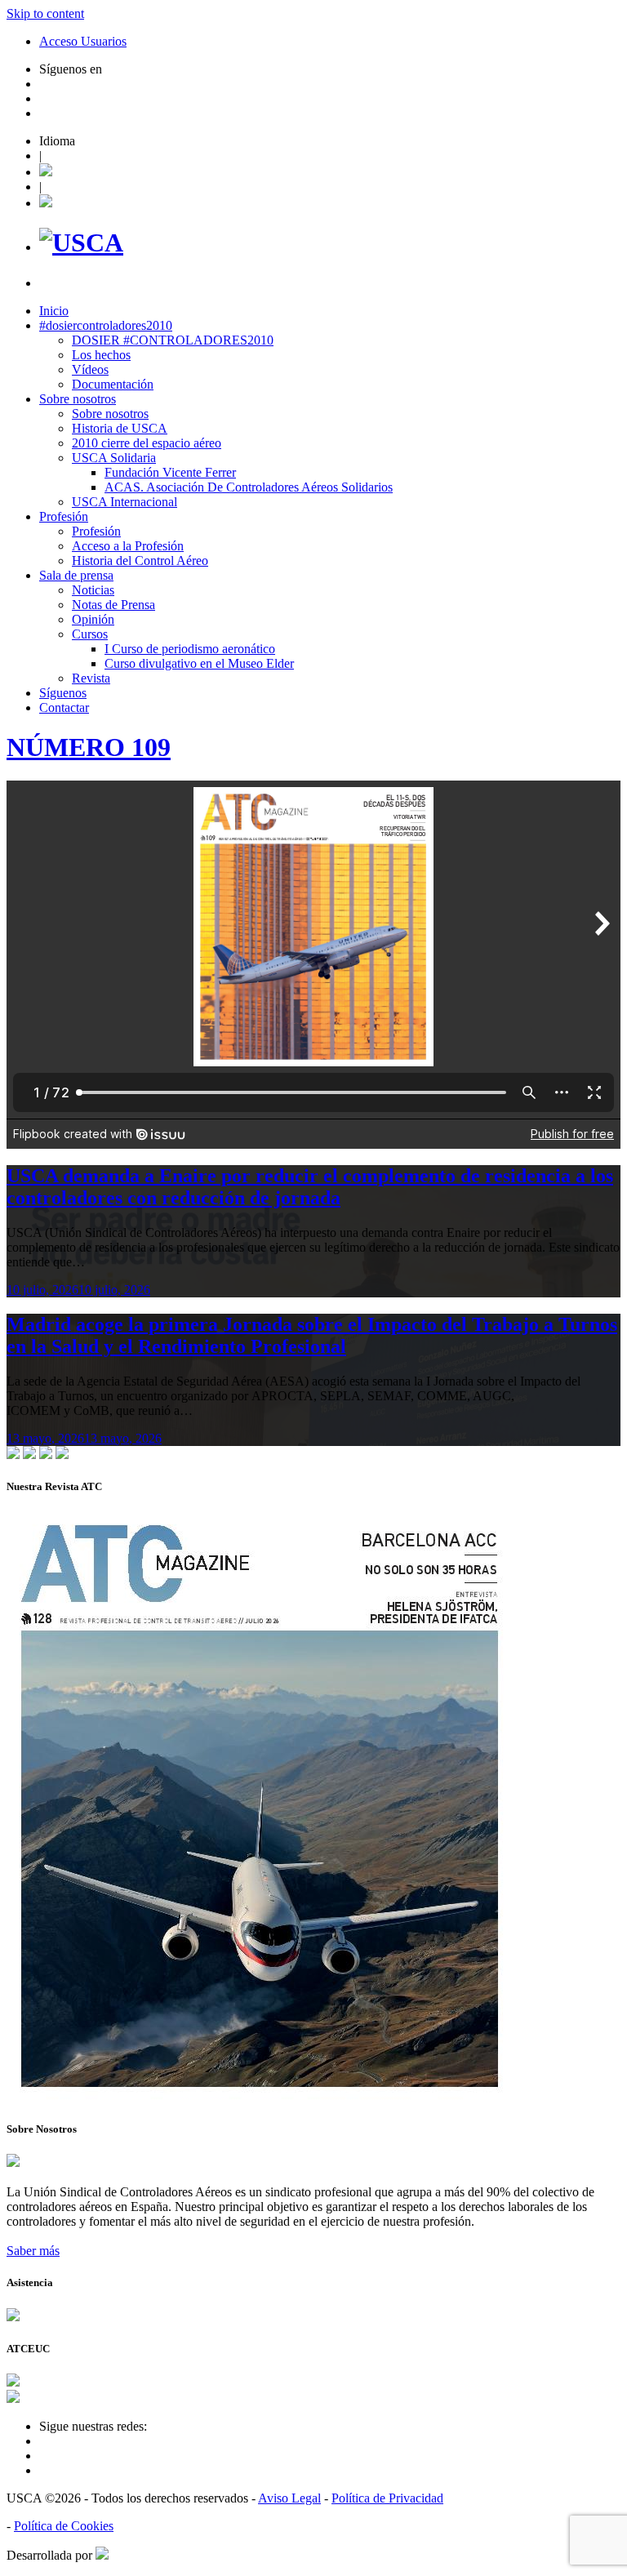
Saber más (33, 2251)
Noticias (93, 590)
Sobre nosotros (78, 399)
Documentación (113, 384)
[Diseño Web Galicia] (102, 2555)
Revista (91, 678)
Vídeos (90, 369)
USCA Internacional (125, 502)
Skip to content (45, 13)
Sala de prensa (76, 575)
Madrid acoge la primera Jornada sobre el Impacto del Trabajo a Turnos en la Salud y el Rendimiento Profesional (312, 1335)
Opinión (93, 619)
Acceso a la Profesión (128, 546)
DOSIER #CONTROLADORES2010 (173, 340)
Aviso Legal (289, 2498)
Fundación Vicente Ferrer (170, 472)
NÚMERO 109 (89, 747)
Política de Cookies (64, 2526)
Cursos (90, 634)
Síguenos (63, 693)
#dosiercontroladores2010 (106, 325)
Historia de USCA (120, 428)
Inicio (54, 311)
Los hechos (101, 355)
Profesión (64, 516)
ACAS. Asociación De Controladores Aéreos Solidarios (249, 487)
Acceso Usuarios (83, 41)
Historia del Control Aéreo (140, 561)
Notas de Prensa (113, 605)
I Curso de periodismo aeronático (190, 649)
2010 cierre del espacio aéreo (147, 443)
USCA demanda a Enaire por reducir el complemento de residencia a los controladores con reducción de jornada (310, 1187)
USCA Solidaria (114, 458)
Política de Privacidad (387, 2498)
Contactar (64, 707)
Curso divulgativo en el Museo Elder (199, 663)
